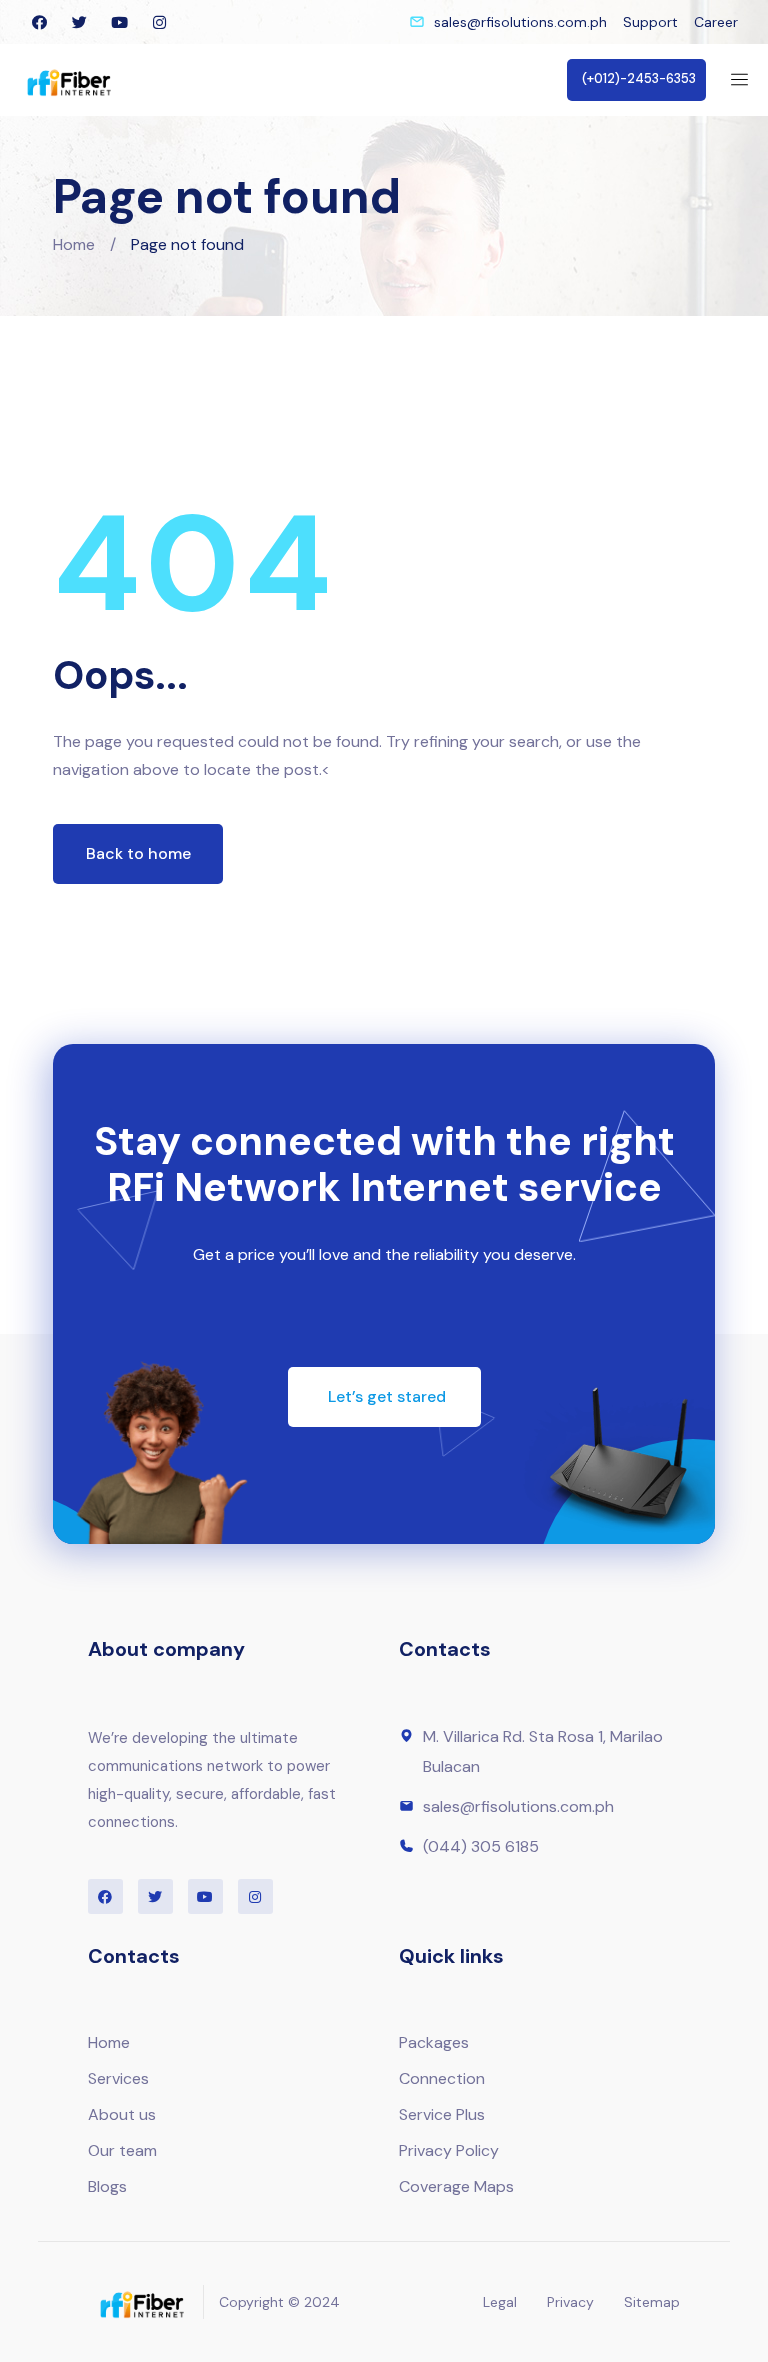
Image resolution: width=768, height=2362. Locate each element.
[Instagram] (159, 22)
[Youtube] (119, 22)
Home (74, 244)
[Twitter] (79, 22)
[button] (636, 80)
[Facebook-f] (39, 22)
